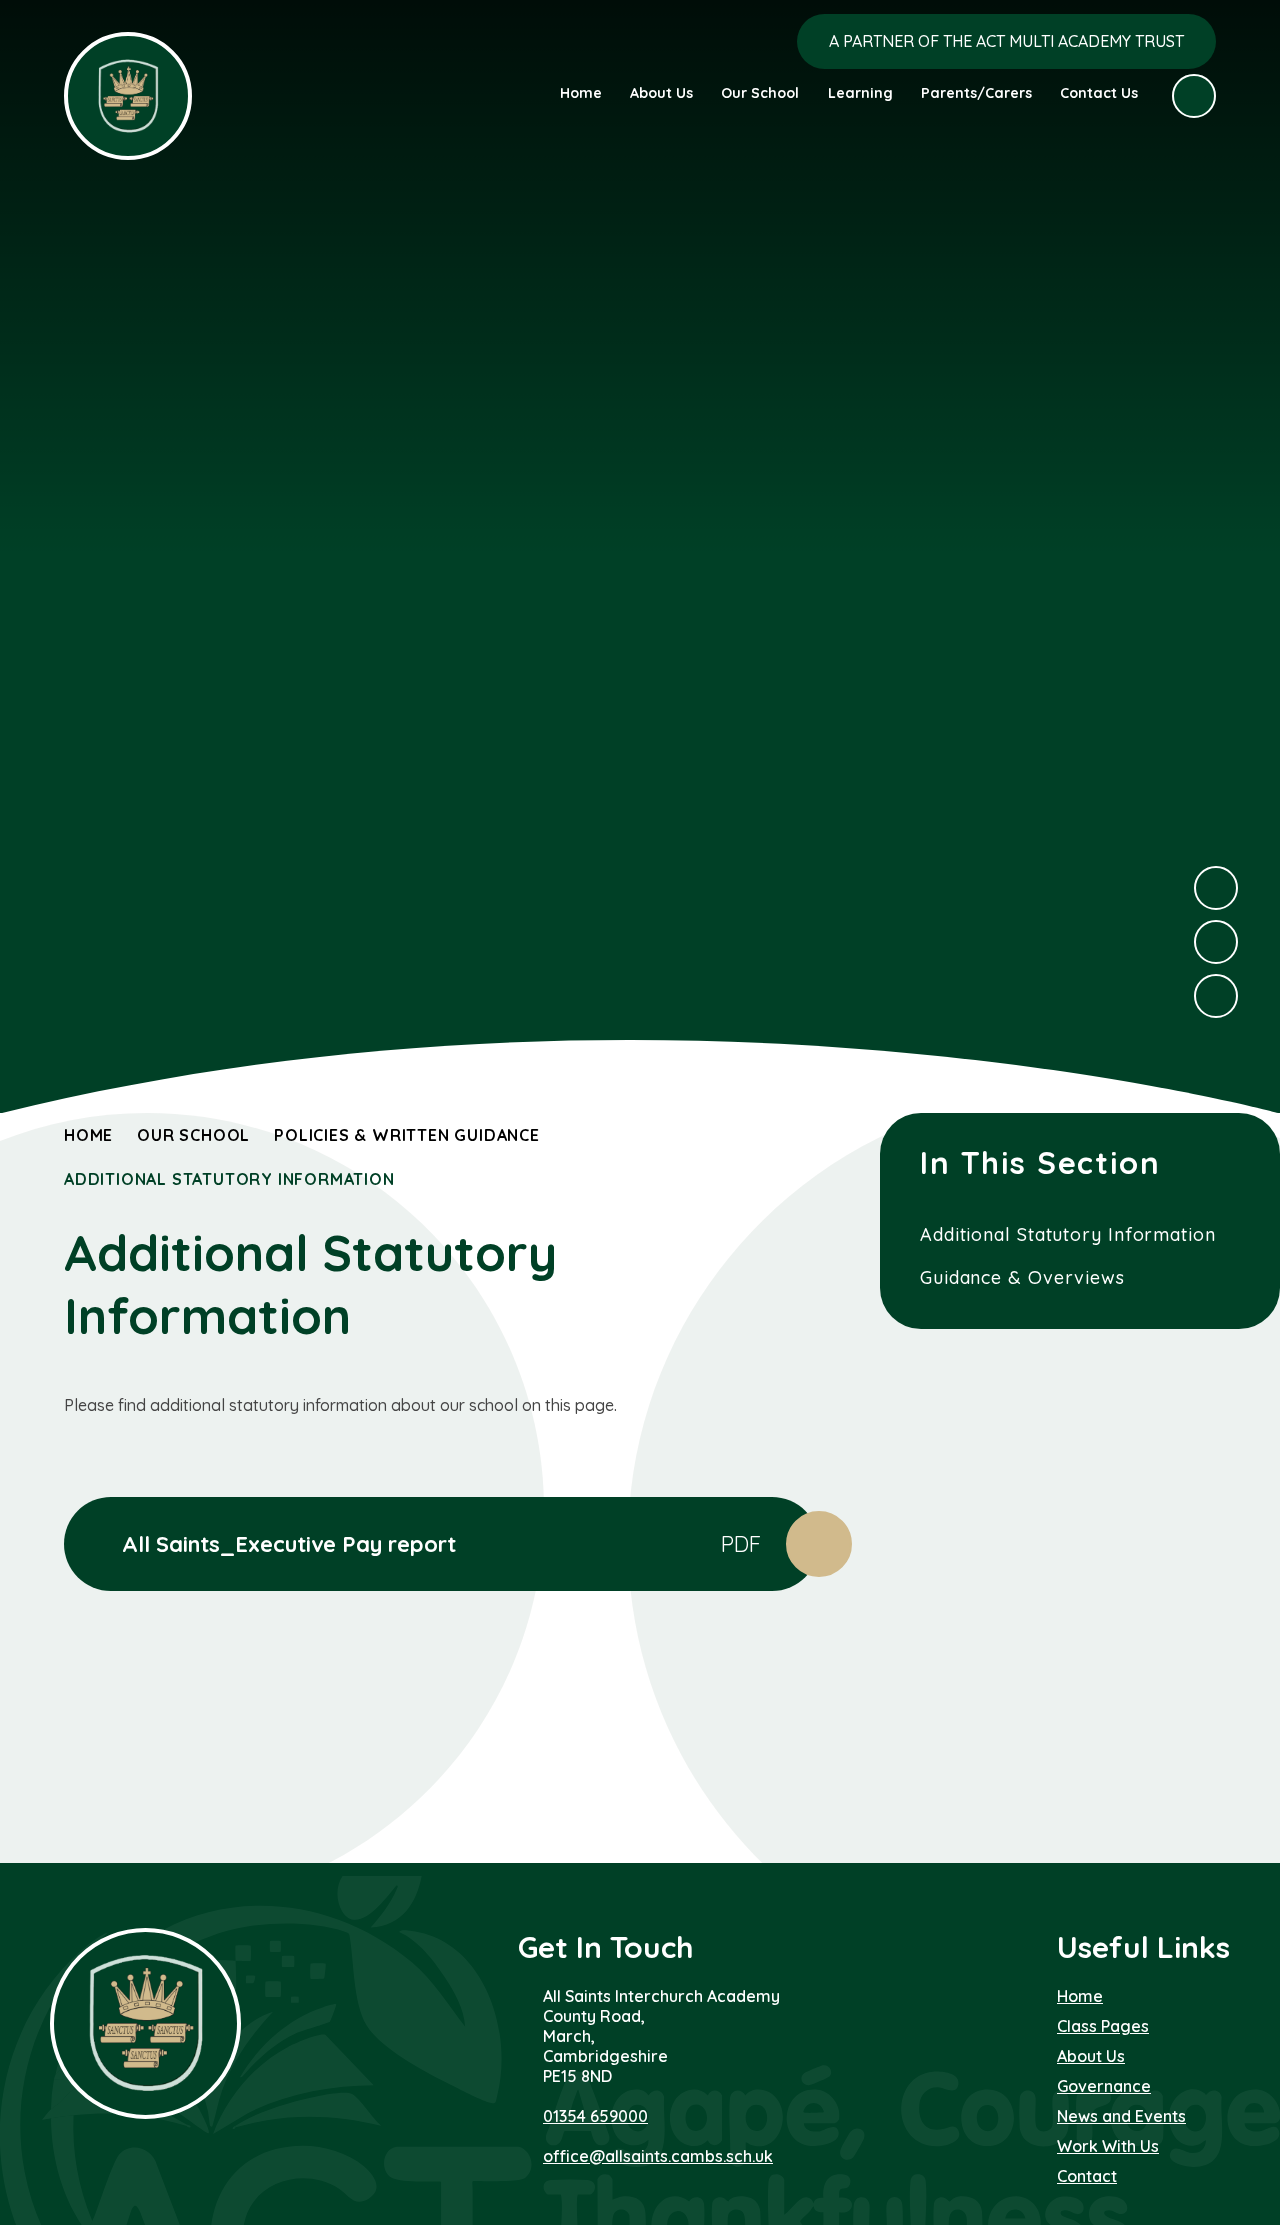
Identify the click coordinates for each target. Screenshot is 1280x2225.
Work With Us (1108, 2146)
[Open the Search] (1194, 96)
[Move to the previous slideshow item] (1216, 942)
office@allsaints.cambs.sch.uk (658, 2156)
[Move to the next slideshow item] (1216, 888)
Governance (1104, 2086)
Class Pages (1103, 2026)
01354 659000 (595, 2116)
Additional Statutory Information (229, 1179)
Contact (1087, 2176)
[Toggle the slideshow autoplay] (1216, 996)
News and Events (1121, 2116)
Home (88, 1135)
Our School (193, 1135)
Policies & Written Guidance (407, 1135)
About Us (1091, 2056)
